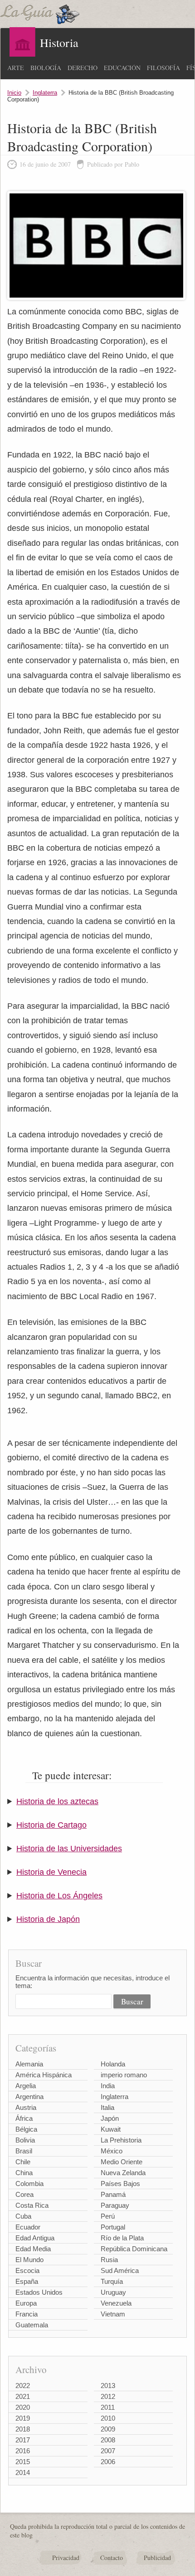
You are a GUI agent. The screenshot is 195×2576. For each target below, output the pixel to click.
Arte (16, 68)
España (27, 2281)
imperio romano (124, 2075)
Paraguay (115, 2205)
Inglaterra (45, 93)
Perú (108, 2216)
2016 (23, 2451)
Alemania (29, 2064)
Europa (26, 2303)
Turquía (112, 2281)
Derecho (83, 68)
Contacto (112, 2558)
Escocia (27, 2270)
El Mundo (29, 2260)
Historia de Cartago (51, 1825)
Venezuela (116, 2303)
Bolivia (25, 2140)
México (112, 2151)
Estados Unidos (39, 2292)
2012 (108, 2396)
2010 (108, 2418)
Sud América (120, 2270)
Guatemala (32, 2325)
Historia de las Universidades (69, 1849)
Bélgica (26, 2129)
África (24, 2118)
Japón (110, 2118)
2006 (108, 2462)
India (108, 2086)
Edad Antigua (35, 2238)
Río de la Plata (122, 2238)
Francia (27, 2314)
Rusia (109, 2260)
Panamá (113, 2194)
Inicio (14, 93)
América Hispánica (44, 2075)
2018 (23, 2429)
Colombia (29, 2184)
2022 (23, 2386)
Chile (23, 2162)
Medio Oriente (122, 2162)
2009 (108, 2429)
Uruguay (113, 2292)
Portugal (113, 2227)
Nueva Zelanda (123, 2173)
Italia (107, 2107)
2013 (108, 2386)
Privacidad (66, 2558)
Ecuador (28, 2227)
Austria (26, 2107)
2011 (108, 2407)
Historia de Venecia (51, 1872)
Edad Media (33, 2249)
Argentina (29, 2097)
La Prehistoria (121, 2140)
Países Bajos (120, 2184)
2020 (23, 2407)
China (24, 2173)
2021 (23, 2396)
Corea (24, 2194)
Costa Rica (32, 2205)
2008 (108, 2440)
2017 (23, 2440)
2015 (23, 2462)
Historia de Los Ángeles (59, 1896)
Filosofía (163, 68)
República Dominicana (134, 2249)
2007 (108, 2451)
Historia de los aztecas (57, 1801)
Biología (46, 68)
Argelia (26, 2086)
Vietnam (113, 2314)
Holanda (113, 2064)
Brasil (24, 2151)
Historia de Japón (48, 1919)
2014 (23, 2472)
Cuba (23, 2216)
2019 (23, 2418)
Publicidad (157, 2558)
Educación (122, 68)
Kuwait (111, 2129)
